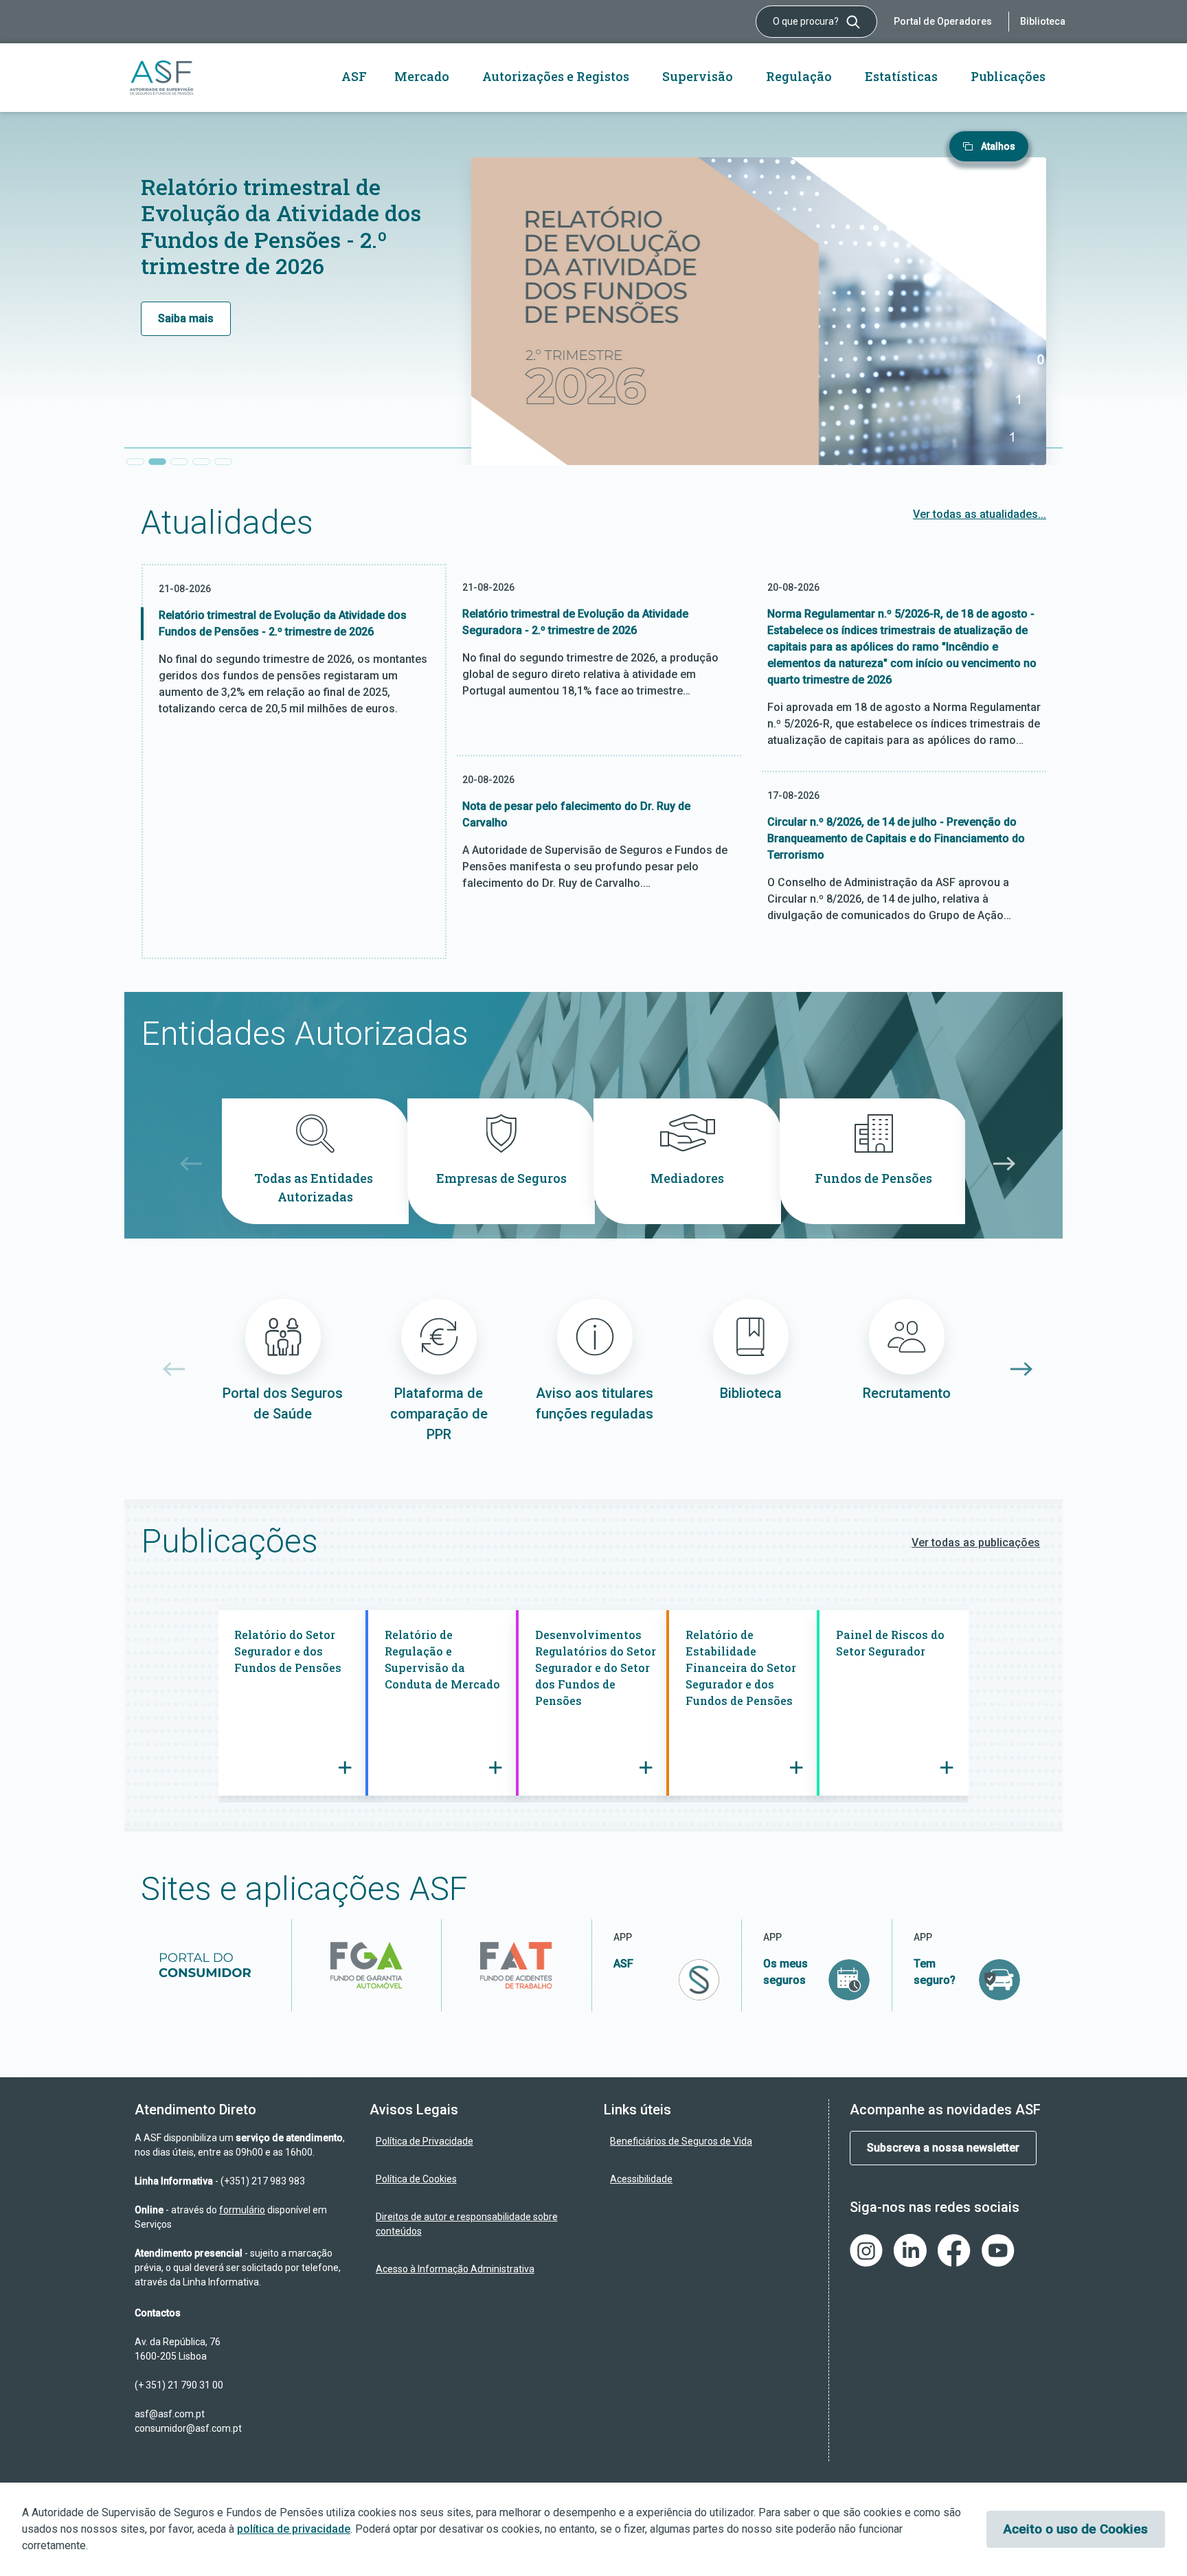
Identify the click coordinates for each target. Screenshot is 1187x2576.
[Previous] (187, 1164)
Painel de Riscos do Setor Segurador (890, 1643)
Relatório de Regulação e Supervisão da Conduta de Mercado (444, 1659)
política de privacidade (294, 2529)
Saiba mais (186, 318)
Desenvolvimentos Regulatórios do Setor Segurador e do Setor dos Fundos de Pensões (596, 1668)
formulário (242, 2210)
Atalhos (998, 146)
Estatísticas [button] (901, 76)
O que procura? (807, 21)
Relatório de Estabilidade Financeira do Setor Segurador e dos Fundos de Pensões (741, 1668)
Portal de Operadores (943, 21)
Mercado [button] (422, 76)
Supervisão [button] (698, 76)
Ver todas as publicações (976, 1543)
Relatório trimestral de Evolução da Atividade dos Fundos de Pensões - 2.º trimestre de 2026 (281, 226)
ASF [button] (354, 76)
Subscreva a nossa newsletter (943, 2148)
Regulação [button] (799, 76)
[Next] (1000, 1164)
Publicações (1008, 76)
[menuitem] (477, 2142)
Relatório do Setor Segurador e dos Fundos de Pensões (289, 1651)
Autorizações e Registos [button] (556, 76)
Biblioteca (1043, 21)
